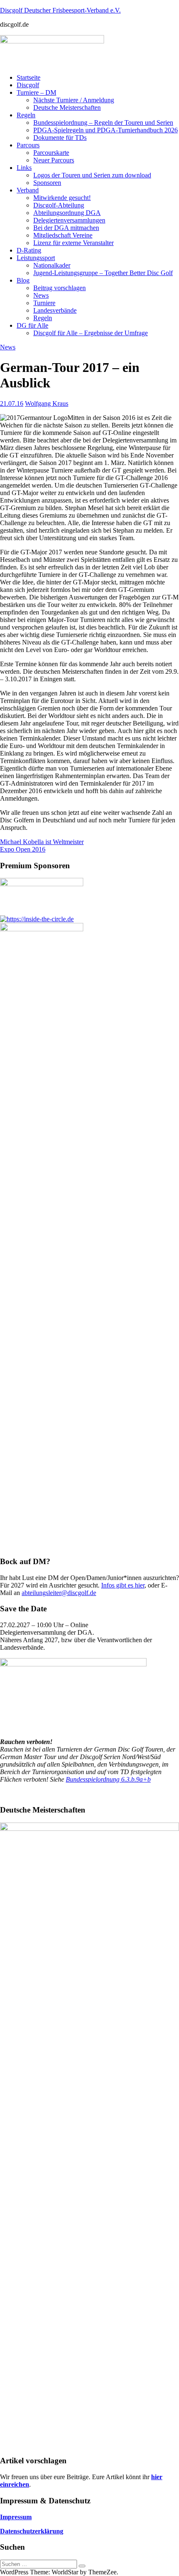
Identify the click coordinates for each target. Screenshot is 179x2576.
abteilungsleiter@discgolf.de (59, 1593)
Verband (28, 190)
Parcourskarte (51, 153)
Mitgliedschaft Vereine (63, 235)
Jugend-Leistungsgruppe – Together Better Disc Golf (103, 273)
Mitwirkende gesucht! (62, 198)
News (41, 295)
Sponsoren (47, 183)
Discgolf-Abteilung (59, 205)
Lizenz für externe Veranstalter (73, 243)
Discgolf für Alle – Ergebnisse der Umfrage (91, 333)
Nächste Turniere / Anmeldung (74, 100)
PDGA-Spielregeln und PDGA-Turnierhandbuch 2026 (106, 130)
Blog (23, 280)
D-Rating (29, 250)
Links (24, 168)
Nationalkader (52, 265)
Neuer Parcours (54, 160)
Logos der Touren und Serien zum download (92, 175)
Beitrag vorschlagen (60, 288)
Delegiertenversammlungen (69, 220)
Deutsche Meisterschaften (67, 107)
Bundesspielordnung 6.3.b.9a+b (108, 1779)
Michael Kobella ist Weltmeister (42, 842)
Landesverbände (55, 310)
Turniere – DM (36, 92)
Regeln (26, 115)
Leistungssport (36, 258)
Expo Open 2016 (23, 849)
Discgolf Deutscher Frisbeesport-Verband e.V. (60, 10)
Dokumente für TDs (60, 138)
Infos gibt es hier (123, 1585)
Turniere (44, 303)
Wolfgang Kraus (47, 403)
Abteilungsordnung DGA (67, 213)
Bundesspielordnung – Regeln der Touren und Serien (103, 123)
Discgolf (28, 85)
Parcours (28, 145)
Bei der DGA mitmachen (66, 228)
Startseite (29, 77)
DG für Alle (32, 325)
